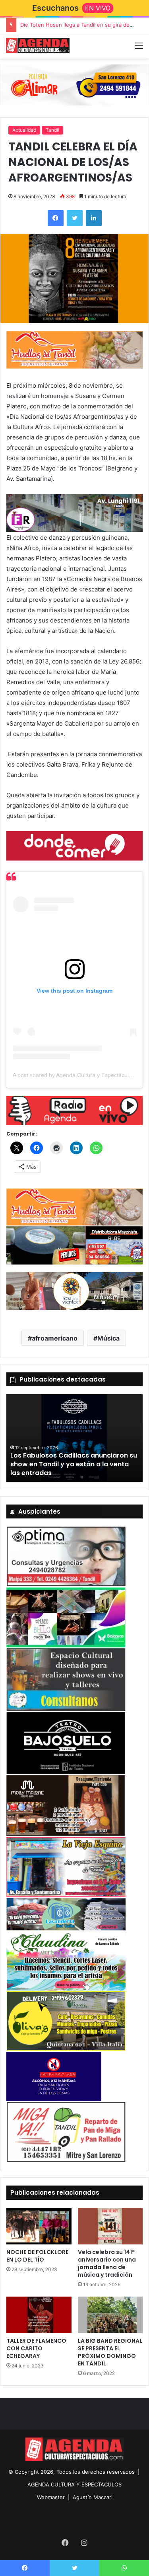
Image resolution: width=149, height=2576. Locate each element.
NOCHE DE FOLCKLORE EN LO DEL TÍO (37, 2256)
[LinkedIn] (94, 218)
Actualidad (24, 130)
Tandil (52, 130)
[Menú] (139, 48)
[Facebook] (56, 218)
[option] (74, 1438)
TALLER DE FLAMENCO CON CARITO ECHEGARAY (36, 2348)
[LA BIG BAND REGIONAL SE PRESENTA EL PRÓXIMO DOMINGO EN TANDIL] (110, 2315)
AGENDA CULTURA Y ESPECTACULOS (74, 2484)
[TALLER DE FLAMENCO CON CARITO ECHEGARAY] (39, 2315)
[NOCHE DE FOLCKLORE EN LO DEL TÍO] (39, 2226)
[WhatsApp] (124, 2568)
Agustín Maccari (93, 2497)
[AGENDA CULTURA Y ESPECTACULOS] (38, 45)
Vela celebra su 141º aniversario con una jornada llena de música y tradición (107, 2263)
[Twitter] (75, 218)
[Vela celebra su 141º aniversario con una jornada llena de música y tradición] (110, 2226)
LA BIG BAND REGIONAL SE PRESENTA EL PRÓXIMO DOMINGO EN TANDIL (110, 2352)
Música (108, 1338)
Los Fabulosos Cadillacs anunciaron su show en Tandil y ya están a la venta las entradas (74, 1464)
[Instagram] (84, 2543)
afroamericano (55, 1338)
